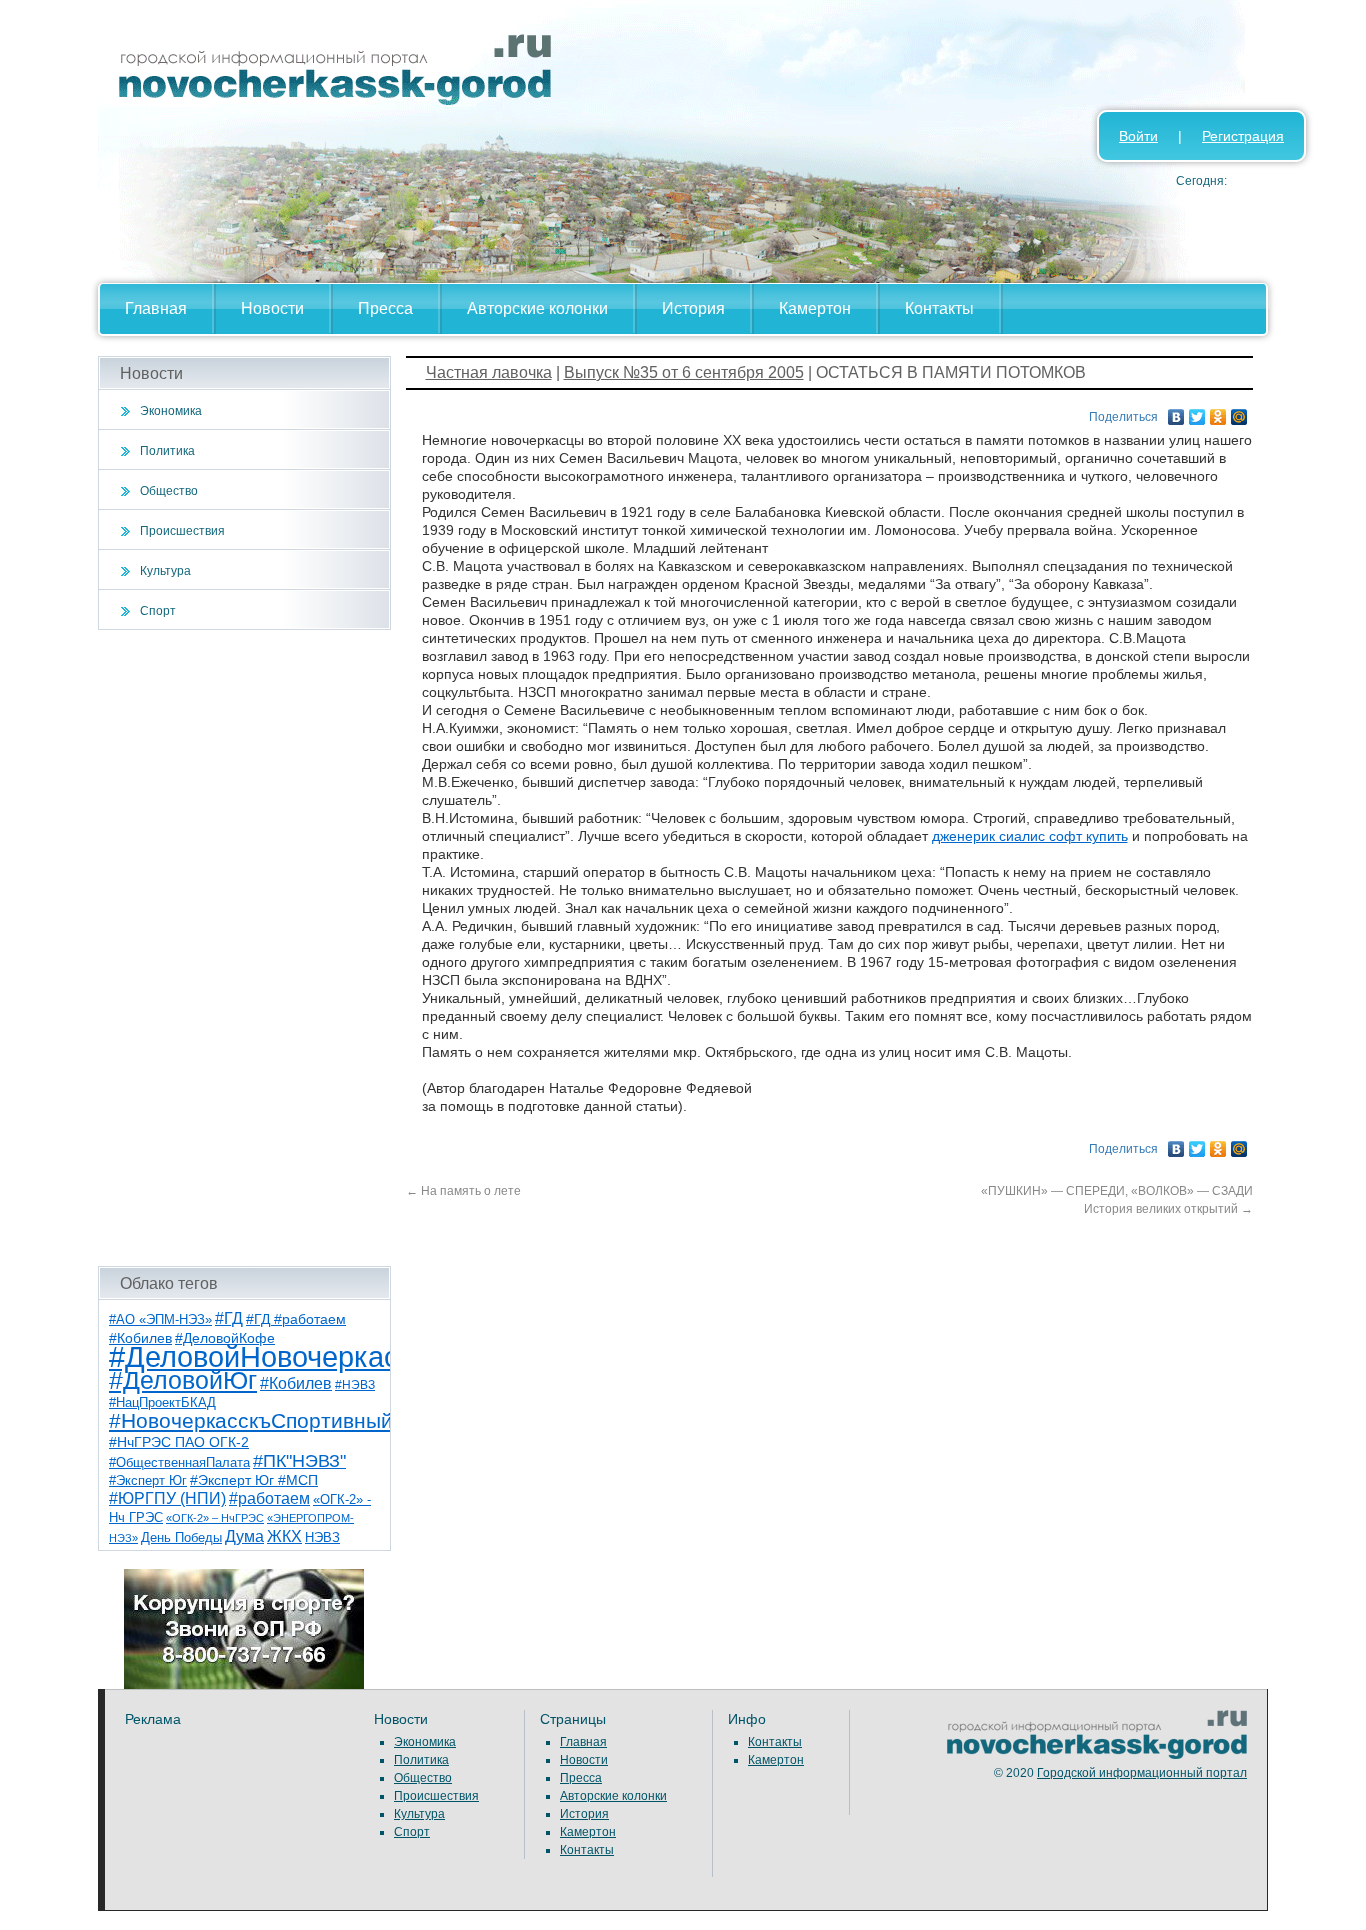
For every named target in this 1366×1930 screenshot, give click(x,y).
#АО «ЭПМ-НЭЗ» (160, 1319)
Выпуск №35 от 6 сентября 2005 (684, 372)
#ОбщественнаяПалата (179, 1463)
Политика (167, 451)
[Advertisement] (244, 948)
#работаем (269, 1498)
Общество (169, 491)
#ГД (229, 1318)
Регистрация (1243, 136)
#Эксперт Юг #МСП (254, 1480)
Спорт (158, 611)
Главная (156, 308)
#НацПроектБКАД (162, 1402)
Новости (272, 308)
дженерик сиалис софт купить (1030, 836)
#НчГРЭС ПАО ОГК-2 (179, 1442)
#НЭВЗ (355, 1385)
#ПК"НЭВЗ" (299, 1461)
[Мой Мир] (1239, 412)
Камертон (815, 308)
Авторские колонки (537, 308)
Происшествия (182, 531)
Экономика (171, 411)
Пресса (385, 308)
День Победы (181, 1538)
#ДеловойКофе (225, 1338)
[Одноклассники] (1218, 412)
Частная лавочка (489, 372)
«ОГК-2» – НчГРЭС (215, 1518)
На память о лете (463, 1191)
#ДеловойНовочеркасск (268, 1356)
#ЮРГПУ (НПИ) (167, 1498)
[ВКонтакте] (1176, 412)
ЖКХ (284, 1536)
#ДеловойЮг (183, 1380)
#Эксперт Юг (148, 1480)
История (693, 308)
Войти (1138, 136)
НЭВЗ (322, 1537)
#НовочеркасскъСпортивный (251, 1420)
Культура (165, 571)
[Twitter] (1197, 412)
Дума (244, 1536)
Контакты (939, 308)
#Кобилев (296, 1383)
